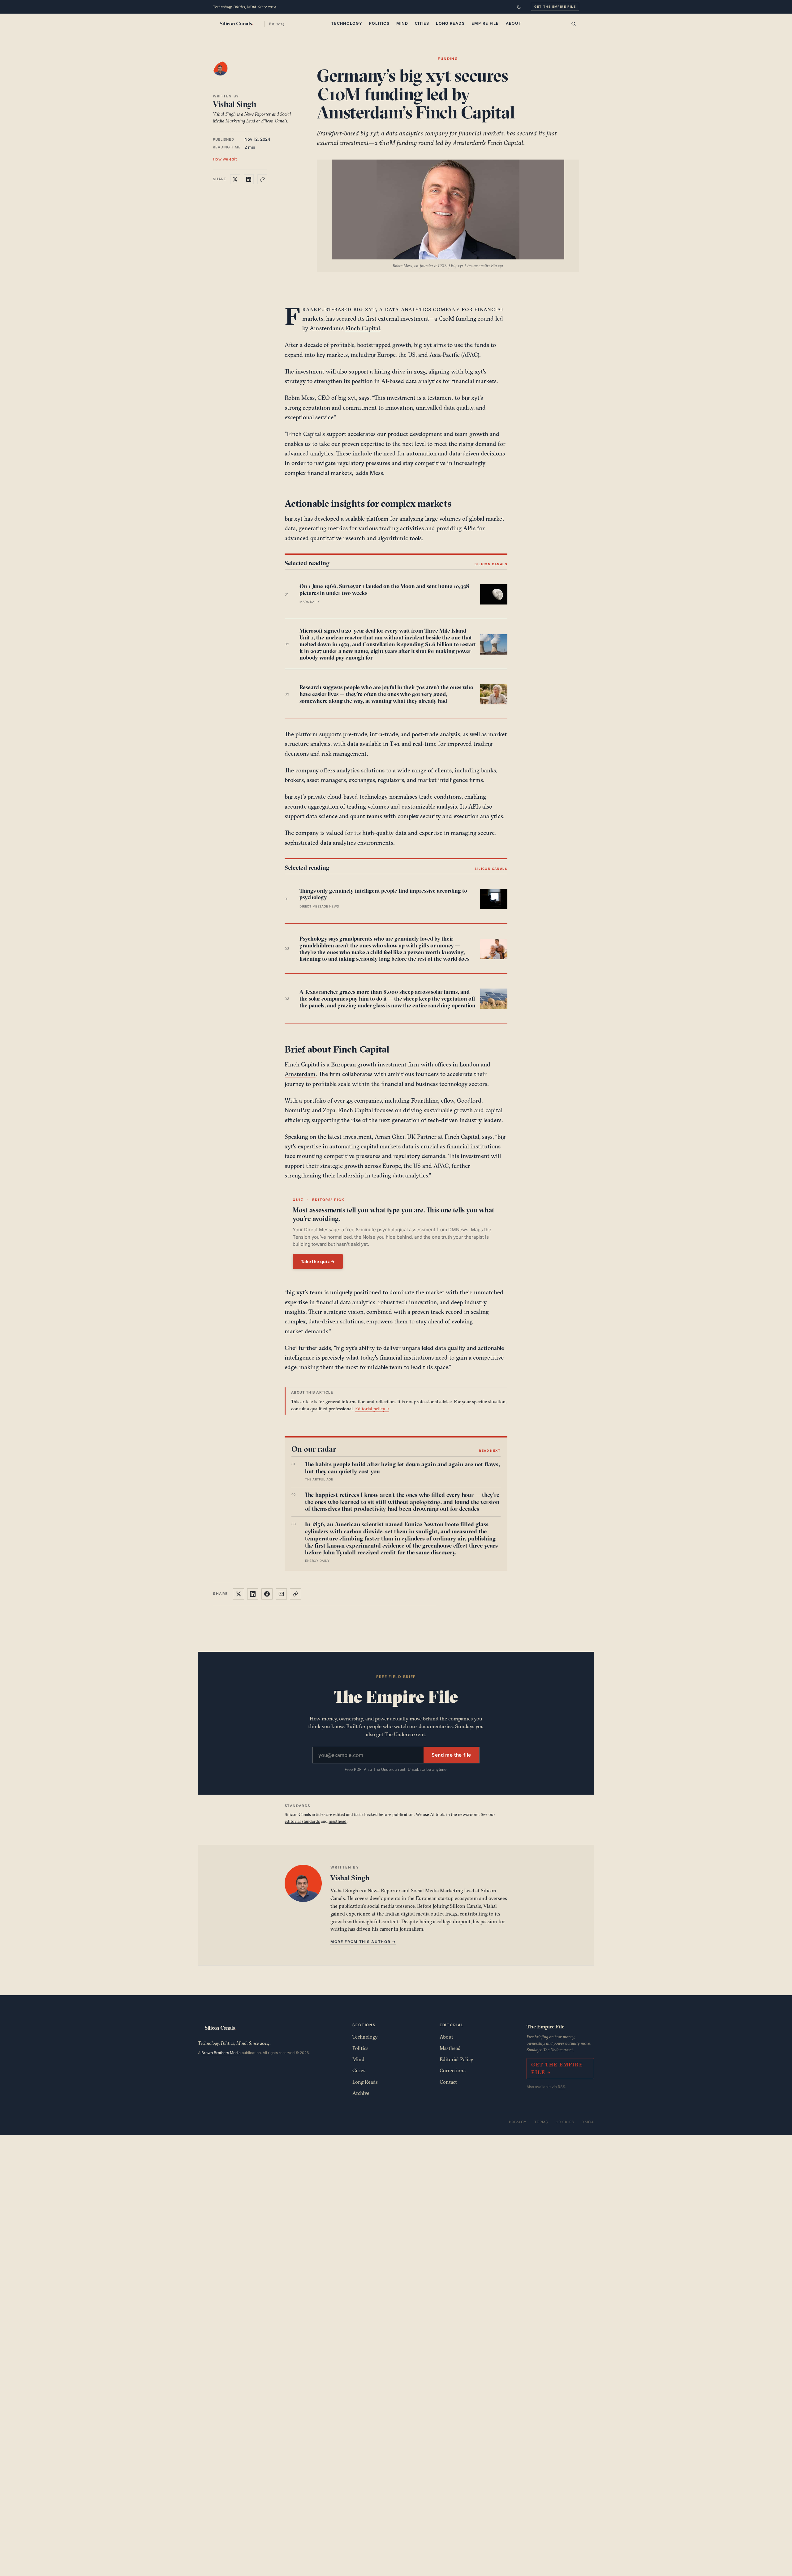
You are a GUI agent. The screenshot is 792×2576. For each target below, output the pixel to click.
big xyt (365, 309)
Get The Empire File (555, 6)
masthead (338, 1821)
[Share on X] (235, 179)
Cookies (565, 2122)
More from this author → (363, 1942)
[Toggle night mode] (519, 7)
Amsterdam (300, 1074)
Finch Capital (363, 328)
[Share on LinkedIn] (249, 179)
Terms (541, 2122)
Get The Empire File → (557, 2068)
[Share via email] (281, 1594)
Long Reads (450, 23)
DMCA (588, 2122)
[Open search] (574, 24)
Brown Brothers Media (221, 2053)
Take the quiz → (318, 1261)
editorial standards (302, 1821)
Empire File (485, 23)
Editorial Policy (456, 2059)
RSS (562, 2087)
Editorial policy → (372, 1409)
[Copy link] (262, 179)
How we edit (225, 159)
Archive (361, 2093)
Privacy (518, 2122)
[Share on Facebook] (267, 1594)
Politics (379, 23)
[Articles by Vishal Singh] (226, 75)
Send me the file (451, 1755)
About (514, 23)
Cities (422, 23)
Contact (448, 2082)
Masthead (450, 2048)
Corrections (453, 2070)
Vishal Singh (235, 104)
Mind (402, 23)
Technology (347, 23)
